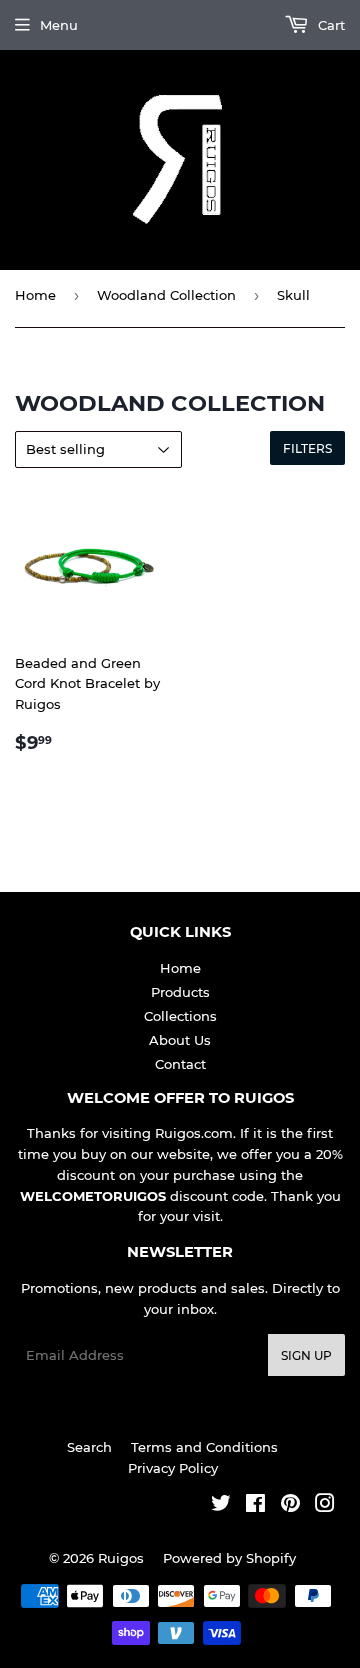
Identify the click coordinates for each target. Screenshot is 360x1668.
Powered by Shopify (229, 1558)
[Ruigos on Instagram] (325, 1506)
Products (180, 992)
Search (89, 1447)
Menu (59, 25)
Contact (180, 1064)
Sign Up (306, 1355)
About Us (180, 1040)
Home (35, 295)
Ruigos (121, 1558)
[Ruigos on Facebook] (255, 1506)
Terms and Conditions (204, 1447)
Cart (329, 25)
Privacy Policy (173, 1468)
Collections (180, 1016)
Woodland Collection (166, 295)
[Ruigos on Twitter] (221, 1506)
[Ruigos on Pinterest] (290, 1506)
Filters (307, 448)
